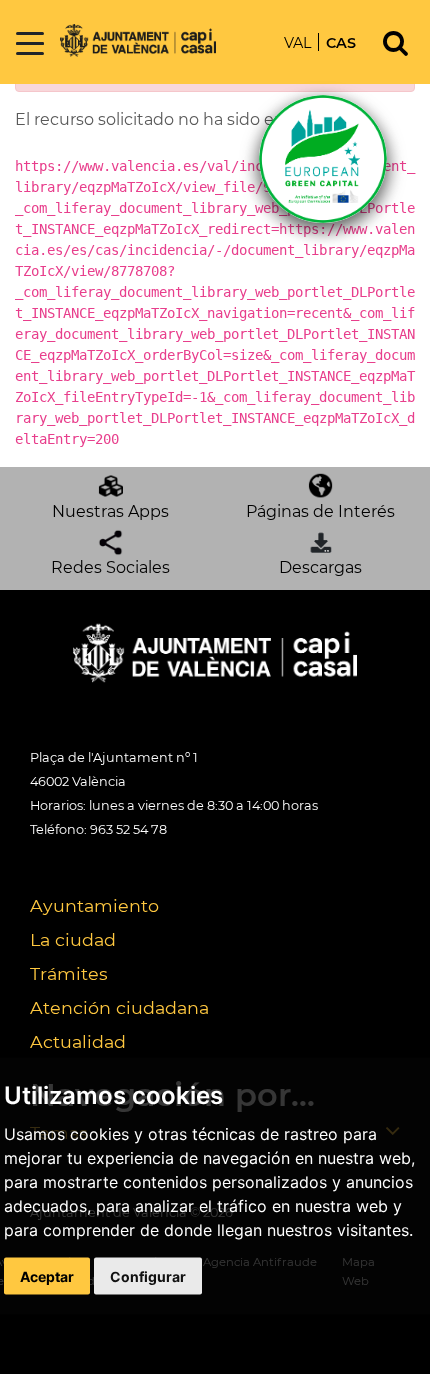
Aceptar (47, 1275)
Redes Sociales (110, 567)
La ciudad (73, 939)
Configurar (148, 1275)
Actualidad (78, 1041)
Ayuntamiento (94, 905)
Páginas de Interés (320, 511)
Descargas (320, 567)
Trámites (69, 973)
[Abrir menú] (30, 44)
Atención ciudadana (119, 1007)
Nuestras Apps (110, 511)
